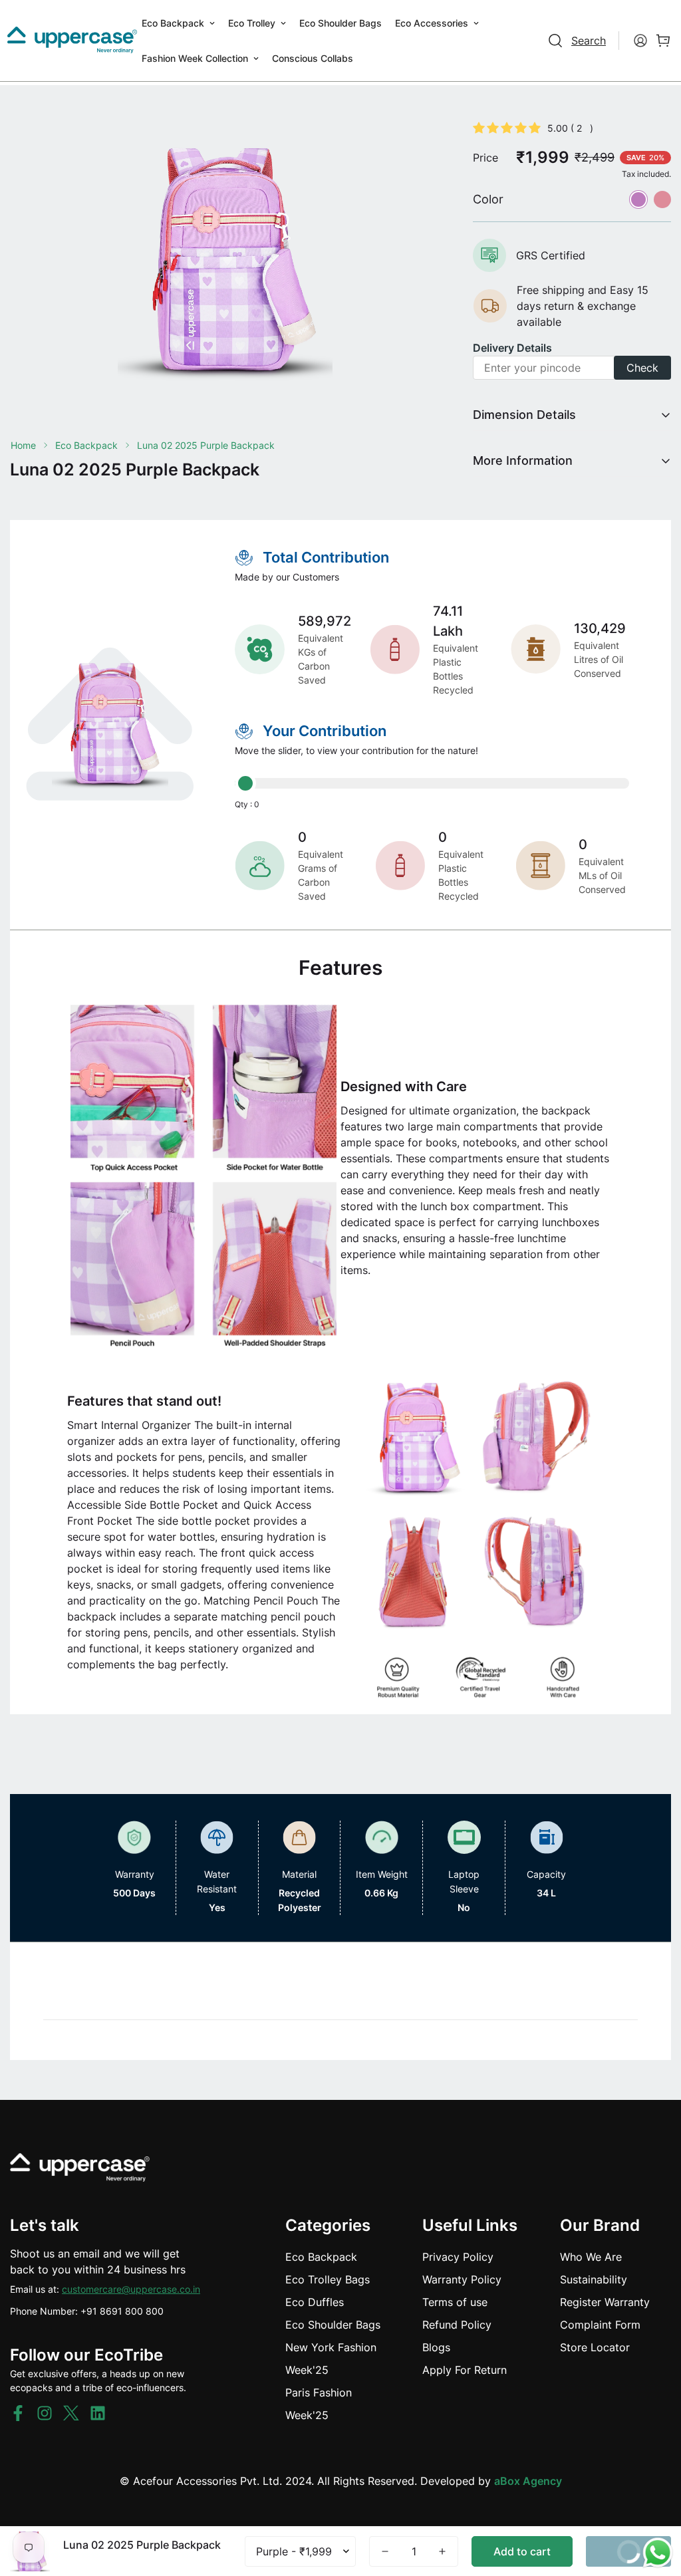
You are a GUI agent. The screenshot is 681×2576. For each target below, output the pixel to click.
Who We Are (591, 2257)
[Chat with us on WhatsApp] (658, 2553)
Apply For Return (465, 2370)
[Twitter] (71, 2413)
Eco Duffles (315, 2302)
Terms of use (455, 2302)
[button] (663, 41)
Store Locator (595, 2347)
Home (23, 445)
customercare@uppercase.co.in (131, 2289)
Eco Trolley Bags (328, 2279)
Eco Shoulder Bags (340, 23)
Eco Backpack (173, 23)
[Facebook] (18, 2413)
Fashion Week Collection (195, 58)
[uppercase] (72, 41)
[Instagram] (45, 2413)
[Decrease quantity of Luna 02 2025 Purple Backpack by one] (385, 2551)
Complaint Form (600, 2325)
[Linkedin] (98, 2413)
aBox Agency (528, 2481)
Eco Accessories (432, 23)
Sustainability (594, 2279)
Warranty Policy (462, 2279)
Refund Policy (457, 2325)
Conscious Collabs (313, 58)
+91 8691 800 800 (122, 2311)
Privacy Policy (458, 2257)
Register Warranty (605, 2302)
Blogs (436, 2347)
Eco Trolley (252, 23)
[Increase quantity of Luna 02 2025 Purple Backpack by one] (442, 2551)
